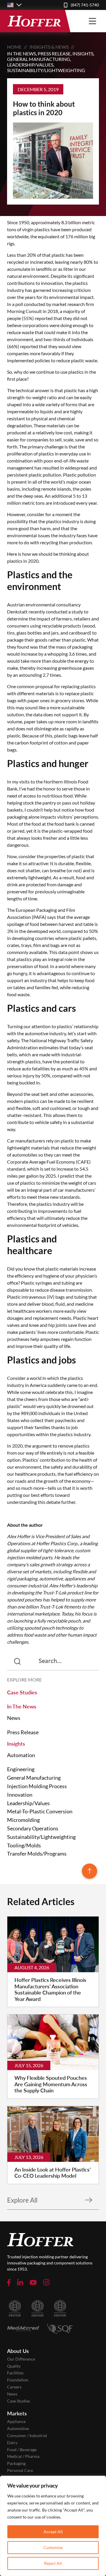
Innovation (20, 1795)
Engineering (21, 1769)
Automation (21, 1755)
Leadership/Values (30, 65)
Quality (14, 2366)
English (14, 5)
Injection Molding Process (37, 1786)
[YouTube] (33, 2282)
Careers (14, 2387)
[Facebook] (9, 2282)
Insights (83, 53)
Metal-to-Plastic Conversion (40, 1811)
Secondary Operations (33, 1828)
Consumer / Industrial (27, 2436)
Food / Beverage (22, 2450)
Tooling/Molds (24, 1845)
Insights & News (49, 47)
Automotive (18, 2429)
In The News (21, 53)
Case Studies (22, 1692)
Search (25, 1661)
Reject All (53, 2563)
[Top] (90, 1872)
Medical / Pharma (23, 2456)
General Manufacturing (39, 59)
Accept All (53, 2532)
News (14, 1718)
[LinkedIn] (20, 2282)
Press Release (54, 53)
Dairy (12, 2443)
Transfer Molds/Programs (37, 1854)
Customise (53, 2547)
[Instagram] (46, 2282)
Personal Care (20, 2470)
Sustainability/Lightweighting (46, 70)
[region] (53, 2526)
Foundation (18, 2380)
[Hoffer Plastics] (34, 21)
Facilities (15, 2373)
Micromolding (23, 1820)
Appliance (16, 2422)
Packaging (16, 2463)
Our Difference (21, 2359)
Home (14, 47)
